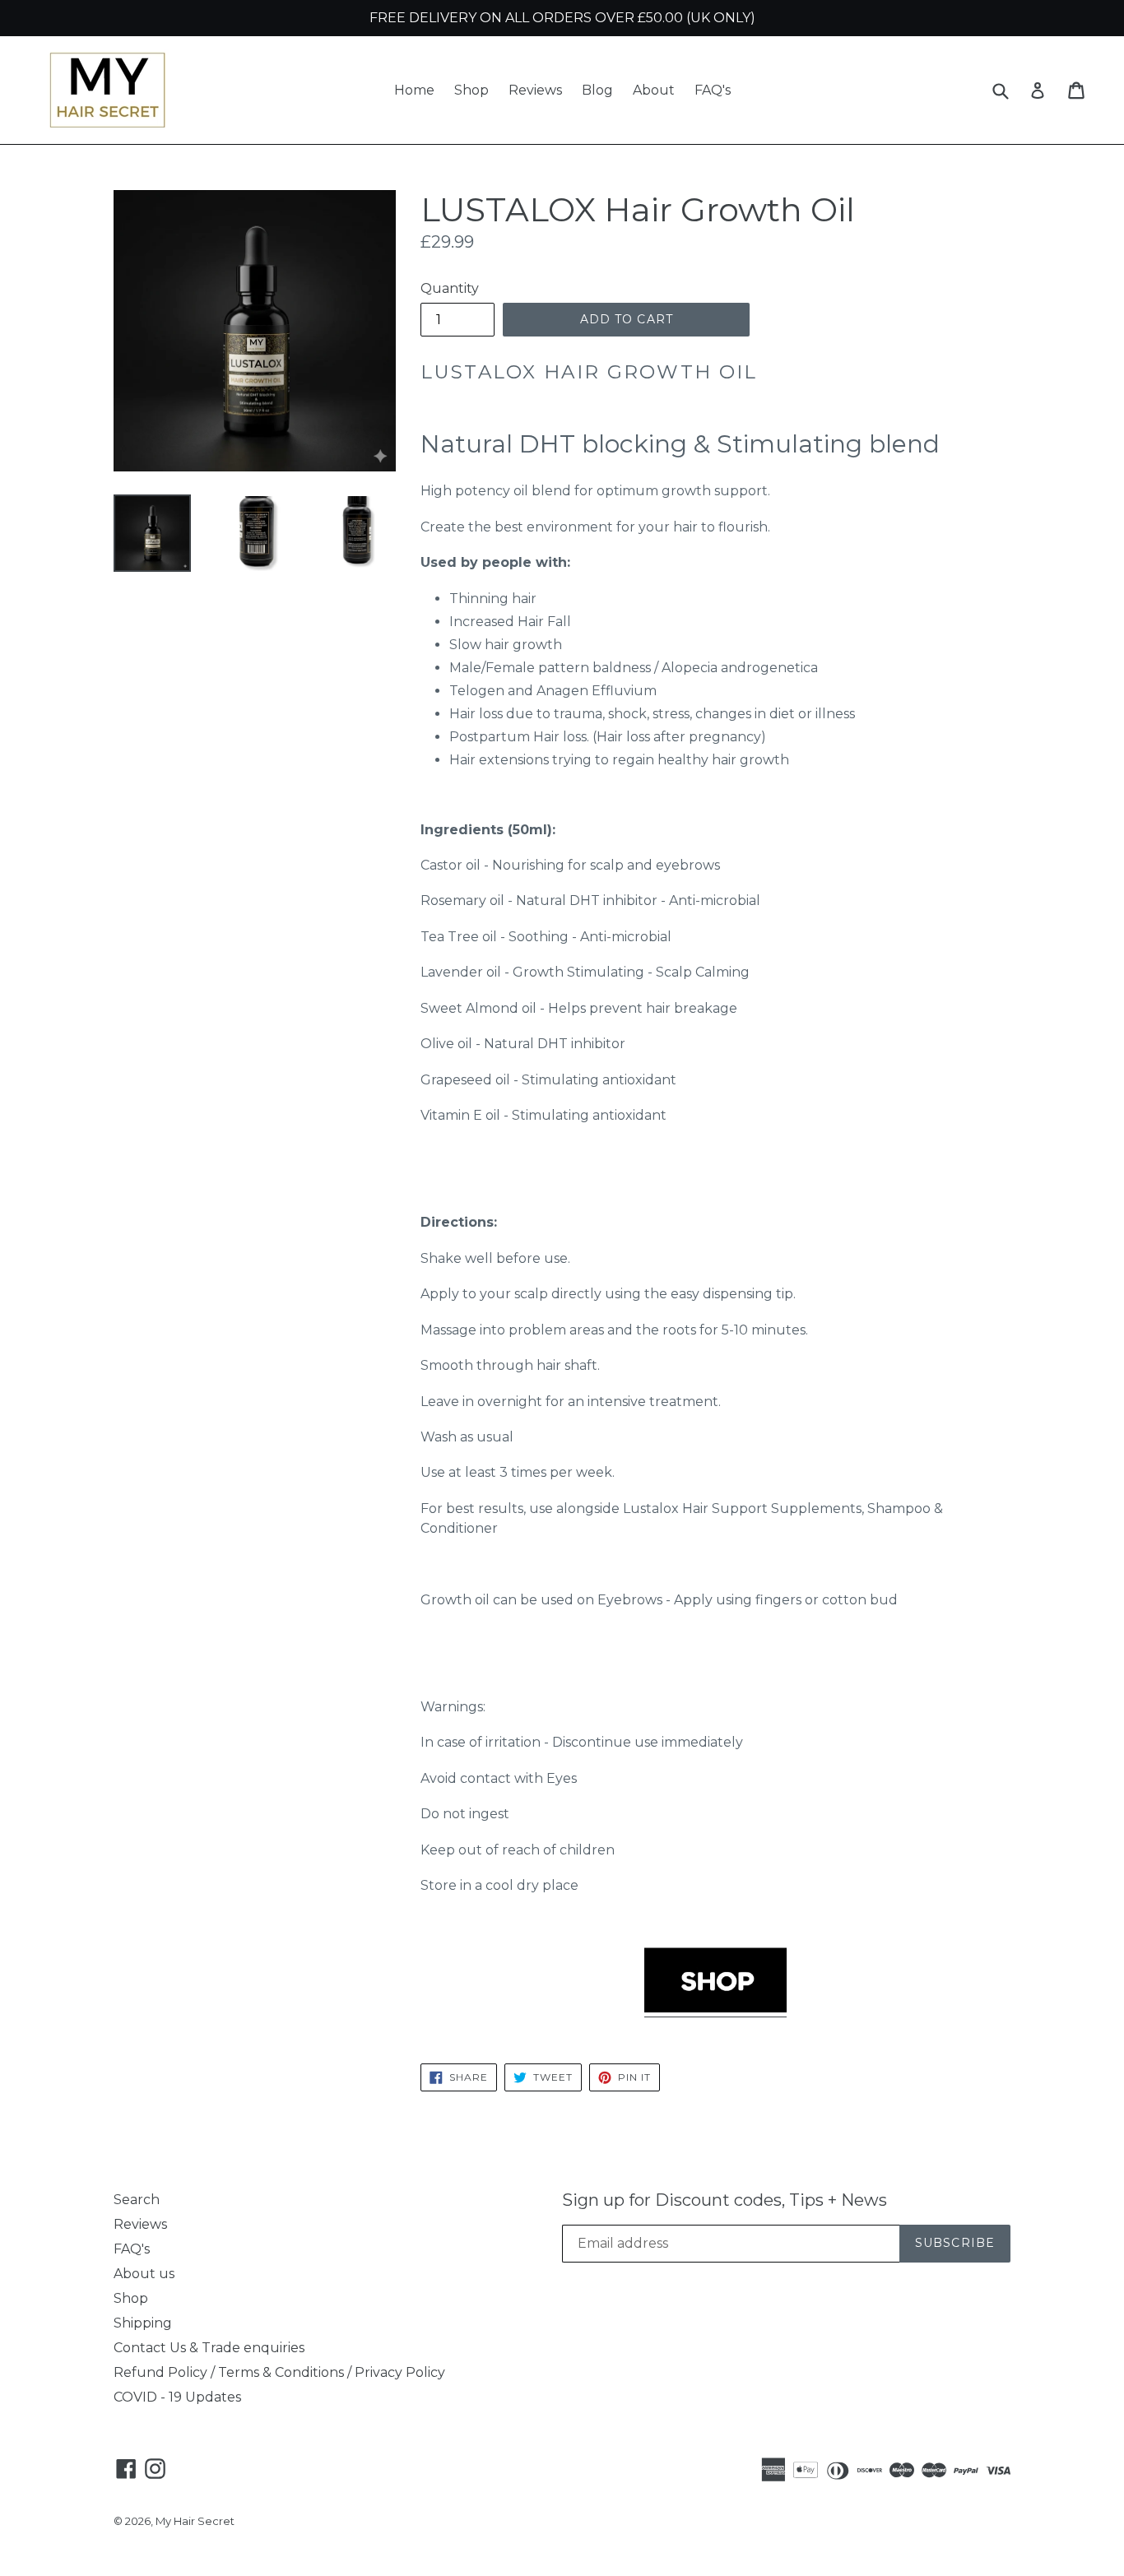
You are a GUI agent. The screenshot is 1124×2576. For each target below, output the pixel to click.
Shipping (143, 2323)
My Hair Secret (195, 2521)
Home (414, 90)
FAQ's (713, 90)
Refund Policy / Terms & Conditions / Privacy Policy (279, 2372)
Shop (471, 90)
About (654, 90)
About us (144, 2274)
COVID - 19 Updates (177, 2397)
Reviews (535, 90)
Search (137, 2200)
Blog (597, 90)
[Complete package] (715, 2009)
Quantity (450, 288)
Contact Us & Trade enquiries (209, 2348)
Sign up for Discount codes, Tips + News (725, 2200)
